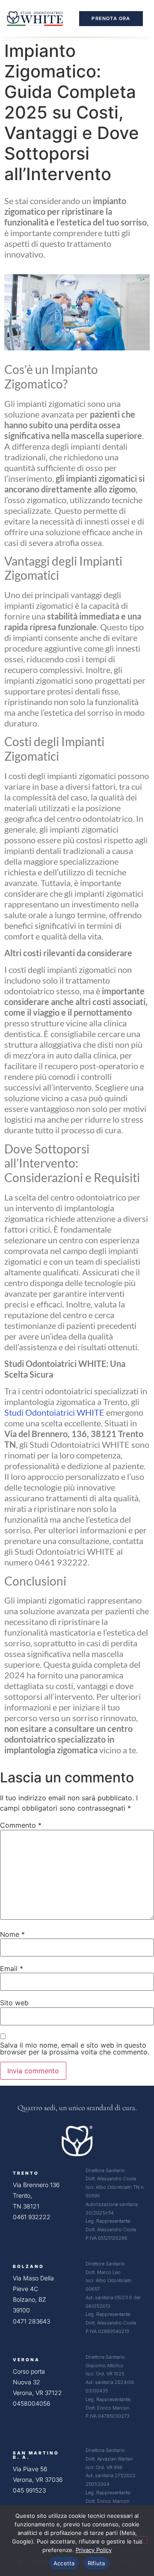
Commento (21, 1825)
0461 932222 (32, 2217)
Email (12, 1968)
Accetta (64, 2563)
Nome (12, 1934)
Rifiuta (96, 2563)
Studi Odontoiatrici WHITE (54, 1412)
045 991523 (29, 2490)
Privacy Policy (94, 2550)
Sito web (14, 2003)
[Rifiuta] (140, 2540)
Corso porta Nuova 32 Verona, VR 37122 (37, 2382)
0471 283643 (31, 2321)
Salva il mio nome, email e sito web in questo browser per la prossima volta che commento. (75, 2048)
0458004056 (31, 2403)
